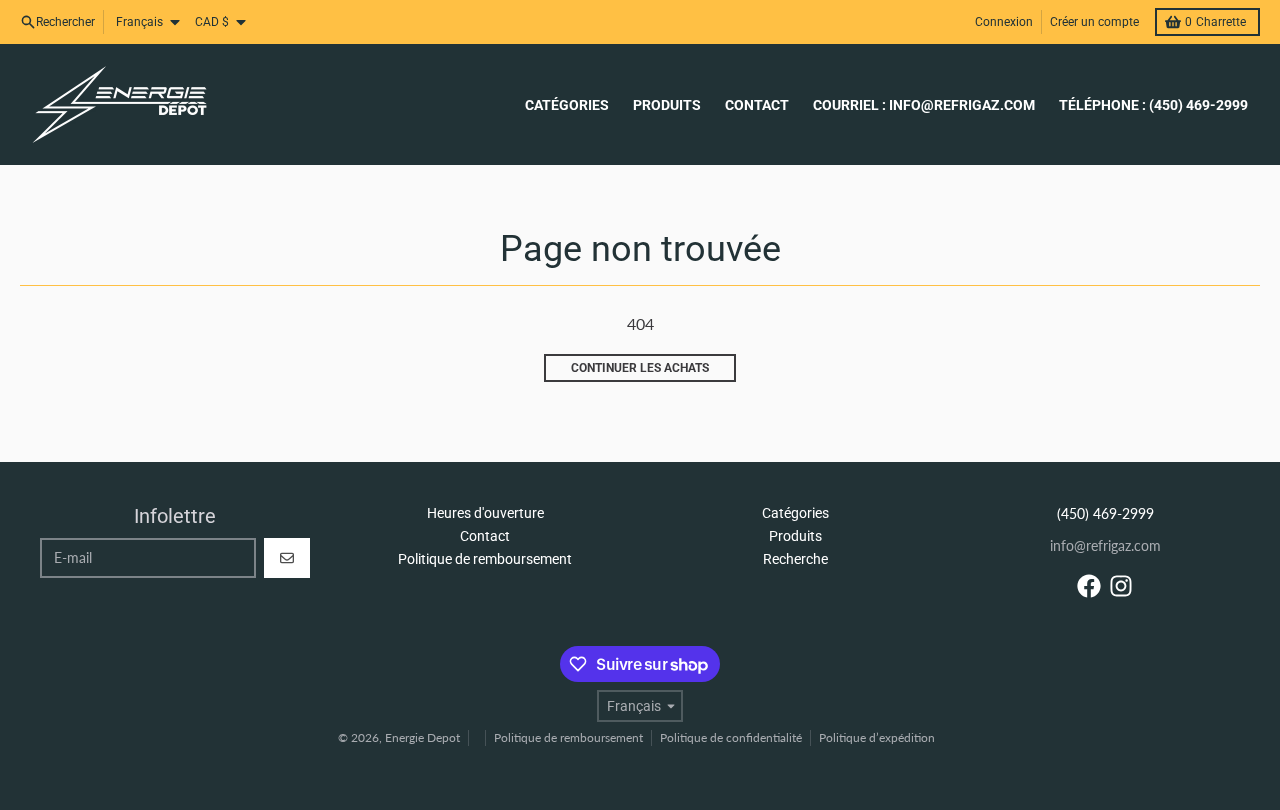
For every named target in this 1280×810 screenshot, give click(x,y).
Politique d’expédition (877, 737)
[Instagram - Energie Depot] (1121, 586)
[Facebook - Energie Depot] (1089, 586)
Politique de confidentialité (731, 737)
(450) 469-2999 (1105, 513)
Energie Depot (422, 737)
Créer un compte (1094, 22)
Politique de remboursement (568, 737)
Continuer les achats (640, 368)
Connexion (1004, 22)
